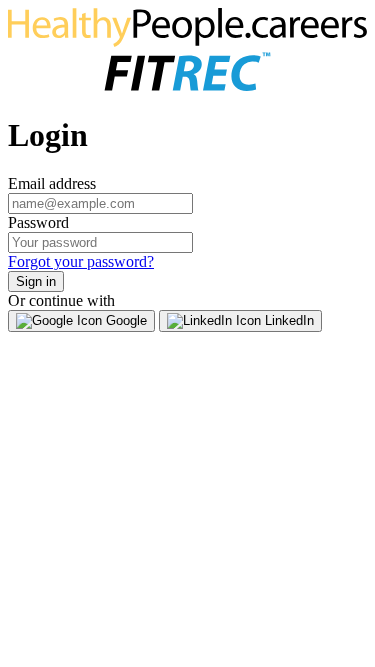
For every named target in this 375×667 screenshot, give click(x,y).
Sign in (36, 281)
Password (38, 222)
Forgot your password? (81, 261)
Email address (52, 183)
